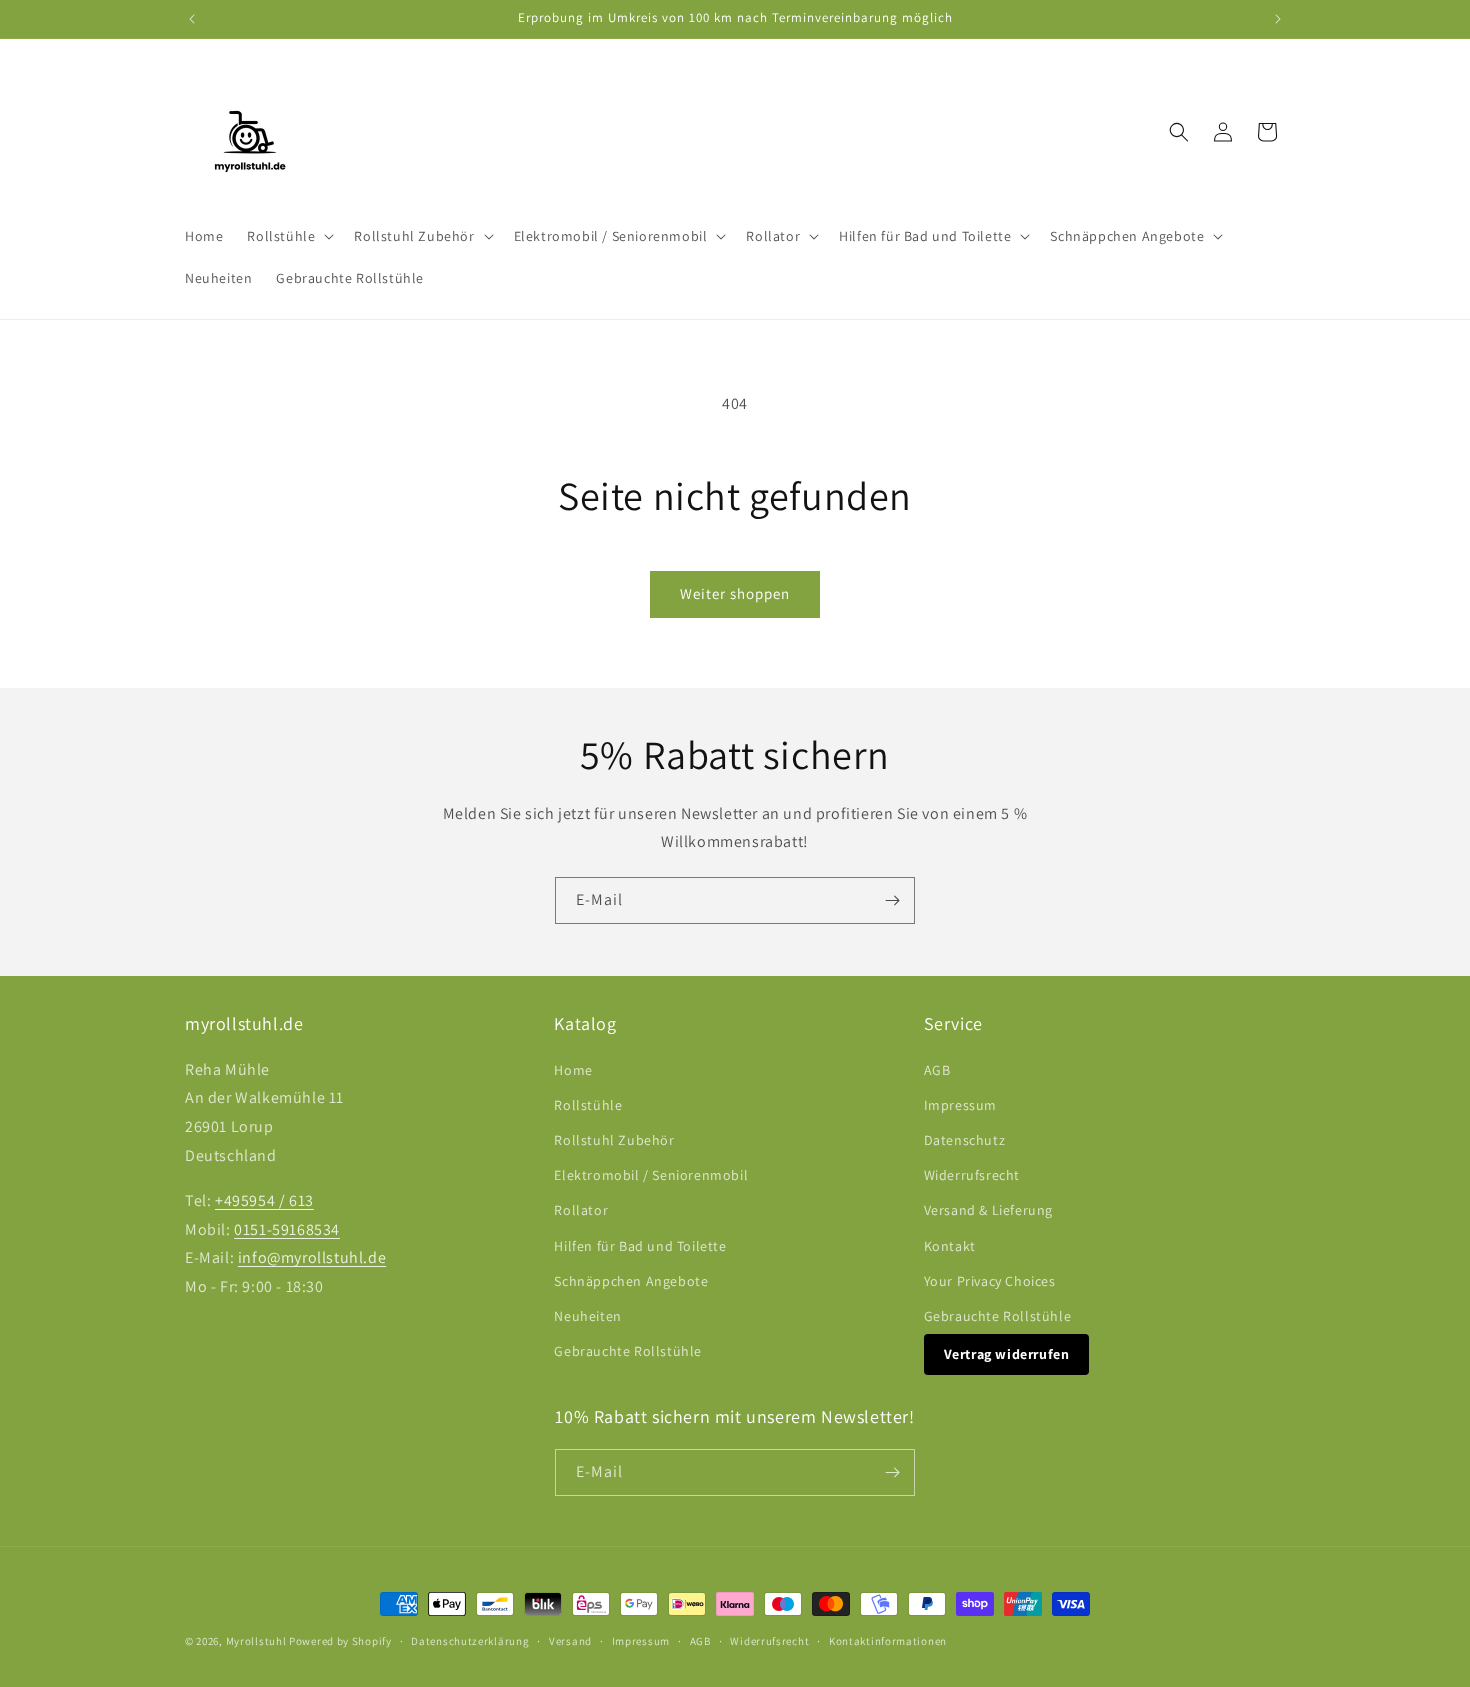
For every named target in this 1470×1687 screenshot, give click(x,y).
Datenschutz (965, 1140)
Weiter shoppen (735, 593)
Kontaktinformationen (888, 1641)
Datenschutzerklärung (470, 1641)
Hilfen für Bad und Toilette (640, 1246)
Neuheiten (587, 1316)
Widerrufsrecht (972, 1175)
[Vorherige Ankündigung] (192, 19)
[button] (288, 236)
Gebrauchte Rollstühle (628, 1351)
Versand (570, 1641)
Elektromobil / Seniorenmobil (651, 1175)
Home (573, 1070)
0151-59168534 (287, 1229)
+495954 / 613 (264, 1200)
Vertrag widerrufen (1007, 1354)
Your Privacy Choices (990, 1281)
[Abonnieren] (892, 900)
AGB (937, 1070)
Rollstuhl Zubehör (614, 1140)
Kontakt (950, 1246)
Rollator (581, 1210)
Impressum (960, 1105)
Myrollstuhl (256, 1641)
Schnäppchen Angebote (631, 1281)
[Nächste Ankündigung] (1278, 19)
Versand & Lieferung (988, 1210)
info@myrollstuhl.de (312, 1257)
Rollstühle (588, 1105)
